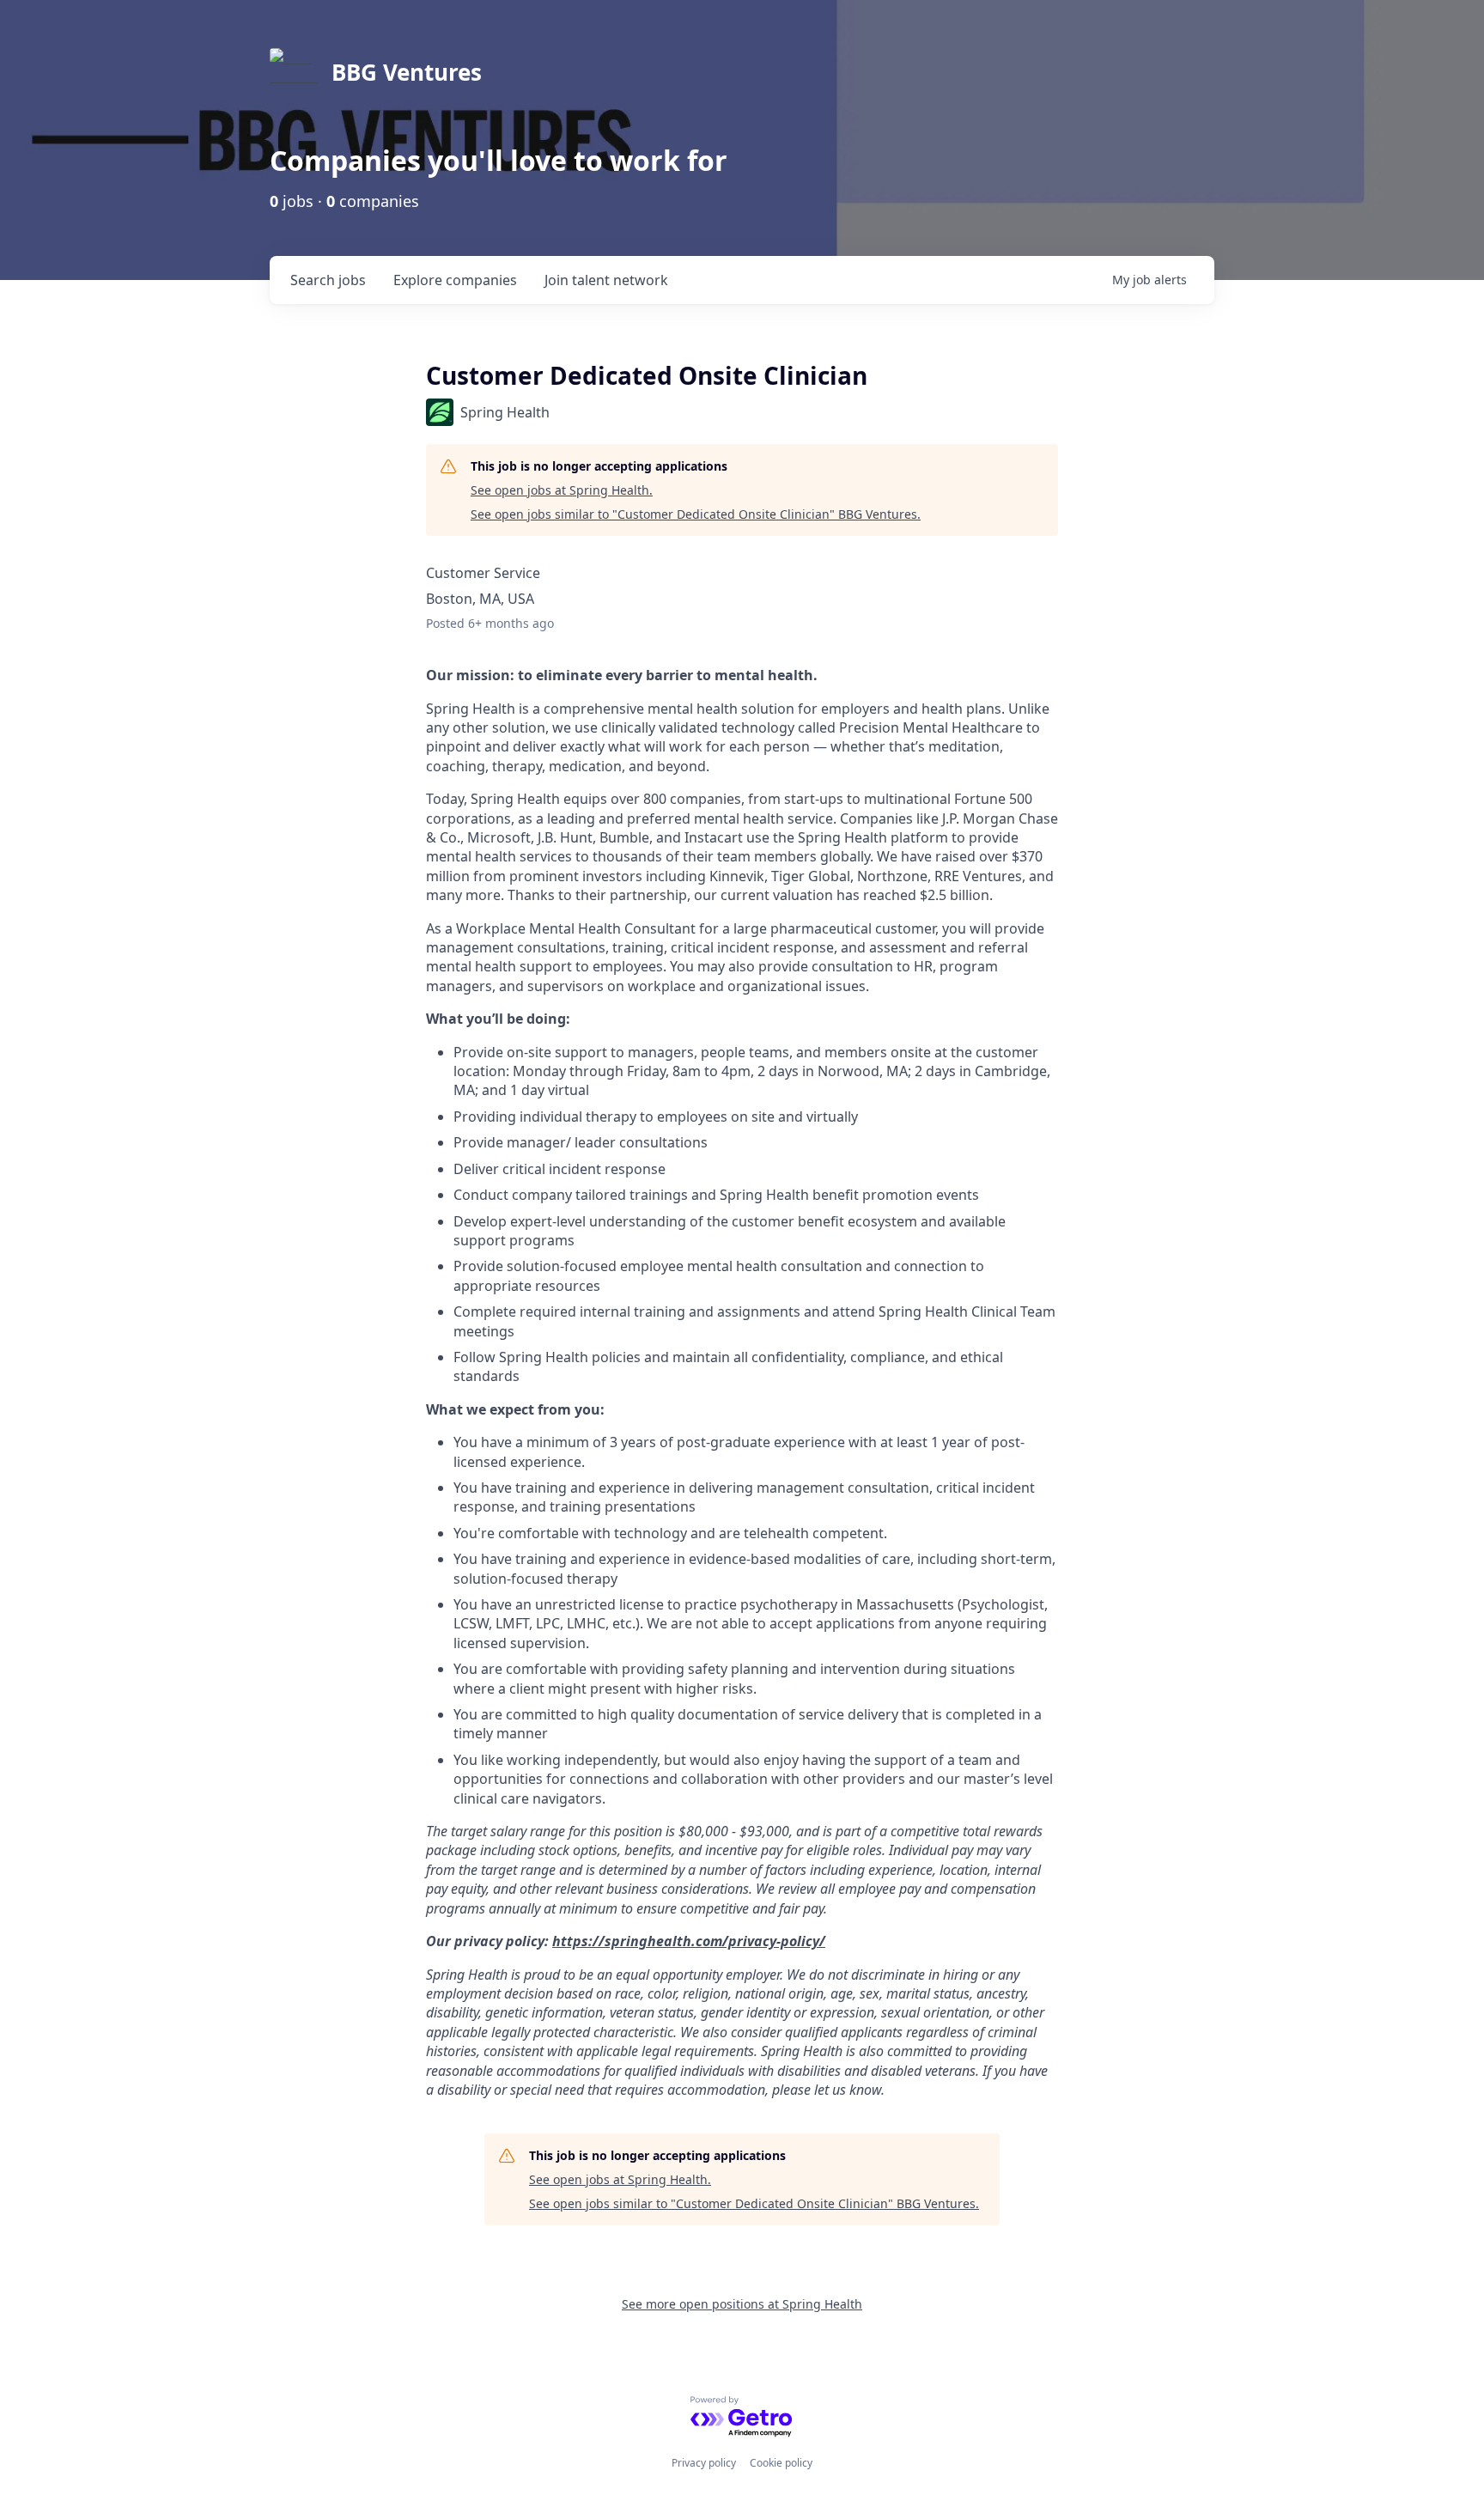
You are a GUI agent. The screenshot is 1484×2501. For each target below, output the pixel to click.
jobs (328, 280)
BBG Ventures (407, 72)
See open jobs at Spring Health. (562, 490)
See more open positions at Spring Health (742, 2304)
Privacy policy (704, 2463)
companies (455, 280)
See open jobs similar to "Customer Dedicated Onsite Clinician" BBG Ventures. (696, 514)
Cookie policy (781, 2463)
